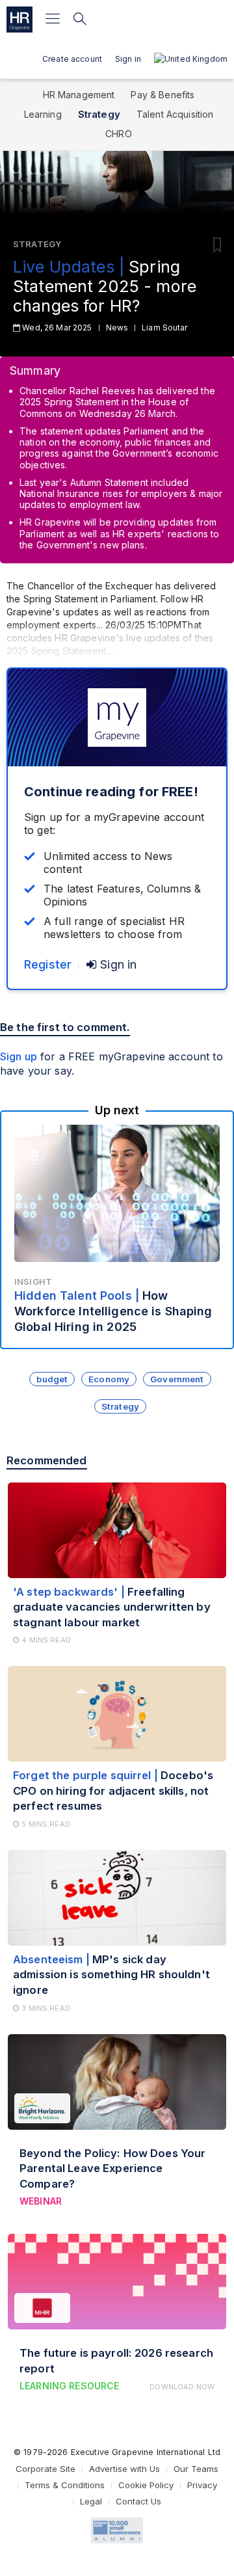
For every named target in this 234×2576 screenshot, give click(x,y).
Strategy (99, 114)
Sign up (19, 1056)
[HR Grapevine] (19, 20)
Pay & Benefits (162, 95)
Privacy (202, 2485)
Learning (43, 114)
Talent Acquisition (175, 114)
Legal (91, 2501)
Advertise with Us (124, 2469)
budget (52, 1379)
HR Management (79, 95)
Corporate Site (45, 2469)
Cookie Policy (146, 2485)
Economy (109, 1379)
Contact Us (138, 2501)
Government (177, 1379)
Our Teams (196, 2469)
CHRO (119, 134)
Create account (72, 59)
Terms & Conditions (65, 2485)
